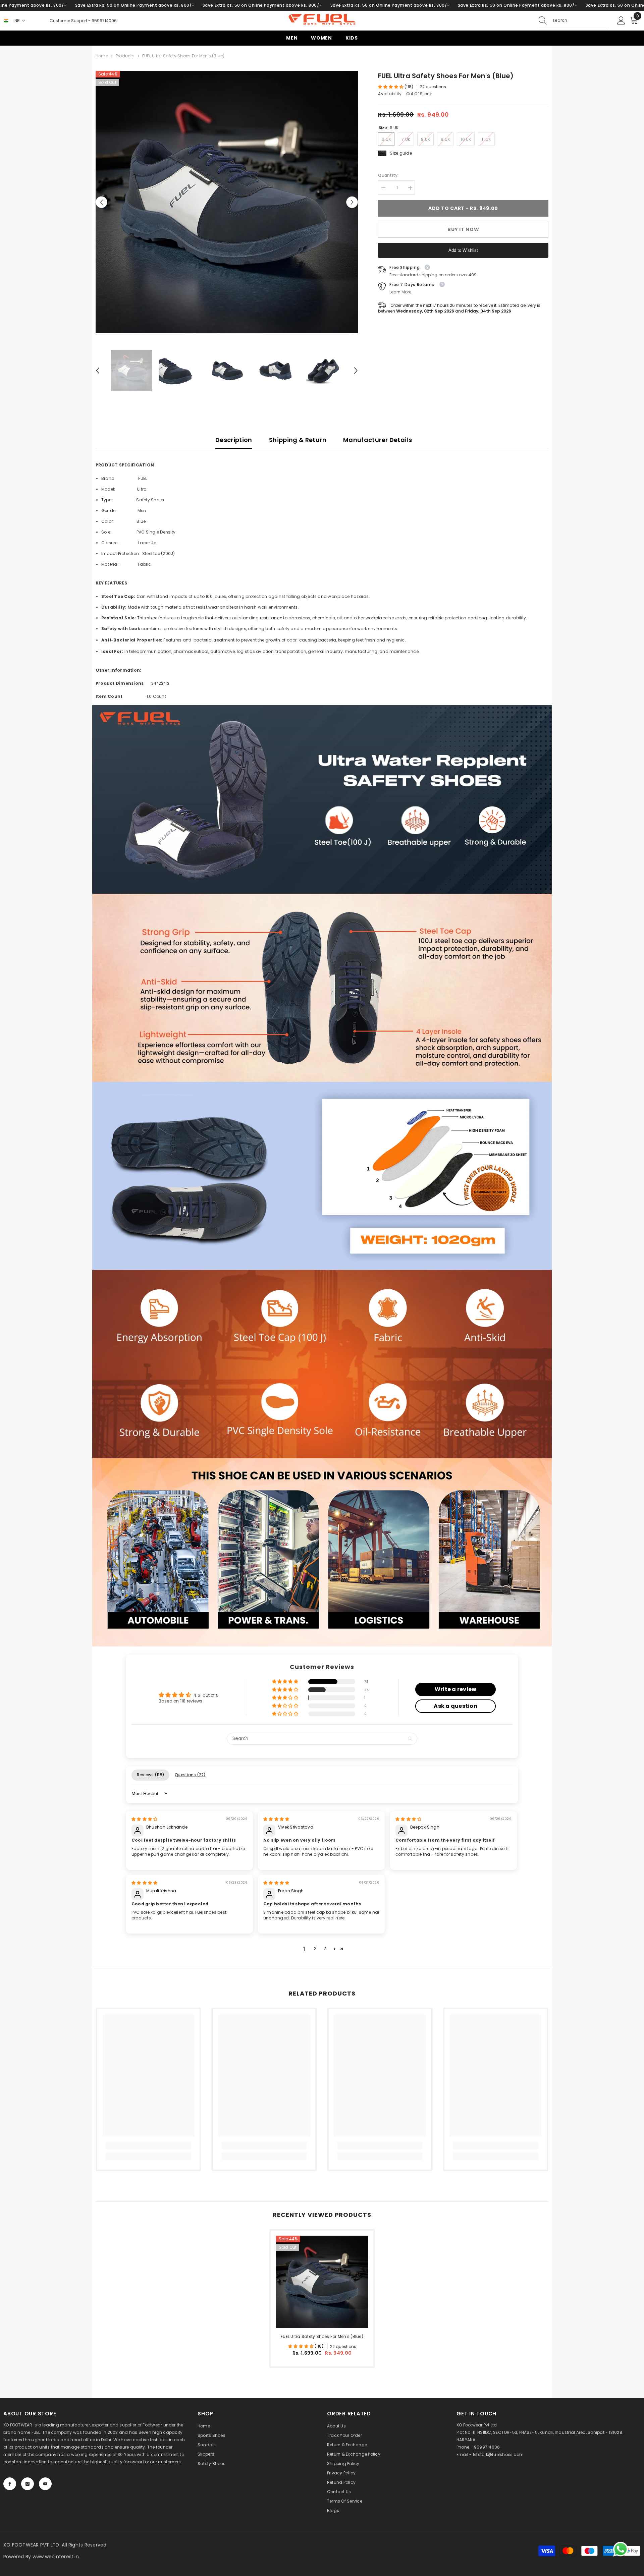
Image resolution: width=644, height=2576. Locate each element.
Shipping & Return (298, 440)
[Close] (128, 2538)
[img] (144, 1819)
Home (102, 56)
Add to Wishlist (463, 250)
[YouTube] (45, 2484)
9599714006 (104, 21)
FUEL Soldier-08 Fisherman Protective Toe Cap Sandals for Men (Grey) (75, 2553)
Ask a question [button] (455, 1706)
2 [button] (315, 1949)
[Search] (574, 21)
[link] (322, 799)
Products (125, 56)
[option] (227, 202)
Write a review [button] (455, 1689)
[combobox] (581, 20)
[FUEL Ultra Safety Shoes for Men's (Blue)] (322, 2282)
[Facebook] (10, 2484)
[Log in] (621, 21)
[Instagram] (28, 2484)
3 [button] (326, 1949)
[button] (101, 202)
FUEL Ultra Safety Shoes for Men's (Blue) (322, 2336)
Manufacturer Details (378, 440)
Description (234, 440)
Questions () (190, 1775)
